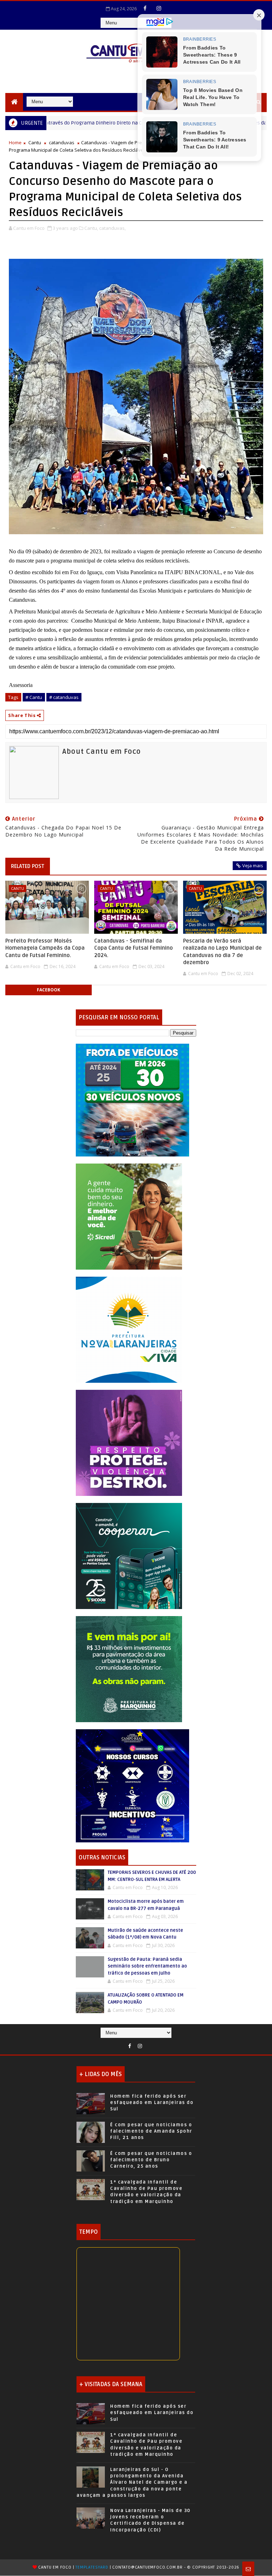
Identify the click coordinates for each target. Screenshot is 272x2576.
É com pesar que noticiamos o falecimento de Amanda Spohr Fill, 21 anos (151, 2131)
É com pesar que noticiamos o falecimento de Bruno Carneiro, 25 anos (151, 2160)
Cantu (35, 142)
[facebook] (145, 8)
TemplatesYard (92, 2567)
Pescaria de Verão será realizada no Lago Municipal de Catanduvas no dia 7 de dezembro (222, 952)
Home (15, 142)
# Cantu (34, 697)
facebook (49, 990)
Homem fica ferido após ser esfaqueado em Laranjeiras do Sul (152, 2103)
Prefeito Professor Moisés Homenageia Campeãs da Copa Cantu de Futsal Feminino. (45, 948)
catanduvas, (112, 228)
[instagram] (159, 8)
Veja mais (253, 866)
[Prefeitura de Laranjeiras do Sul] (132, 1099)
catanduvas (62, 142)
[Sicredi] (129, 1216)
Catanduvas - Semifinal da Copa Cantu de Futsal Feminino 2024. (134, 948)
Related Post (28, 866)
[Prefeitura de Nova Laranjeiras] (129, 1329)
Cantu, (91, 228)
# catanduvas (64, 697)
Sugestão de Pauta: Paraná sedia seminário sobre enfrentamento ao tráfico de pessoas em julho (147, 1966)
